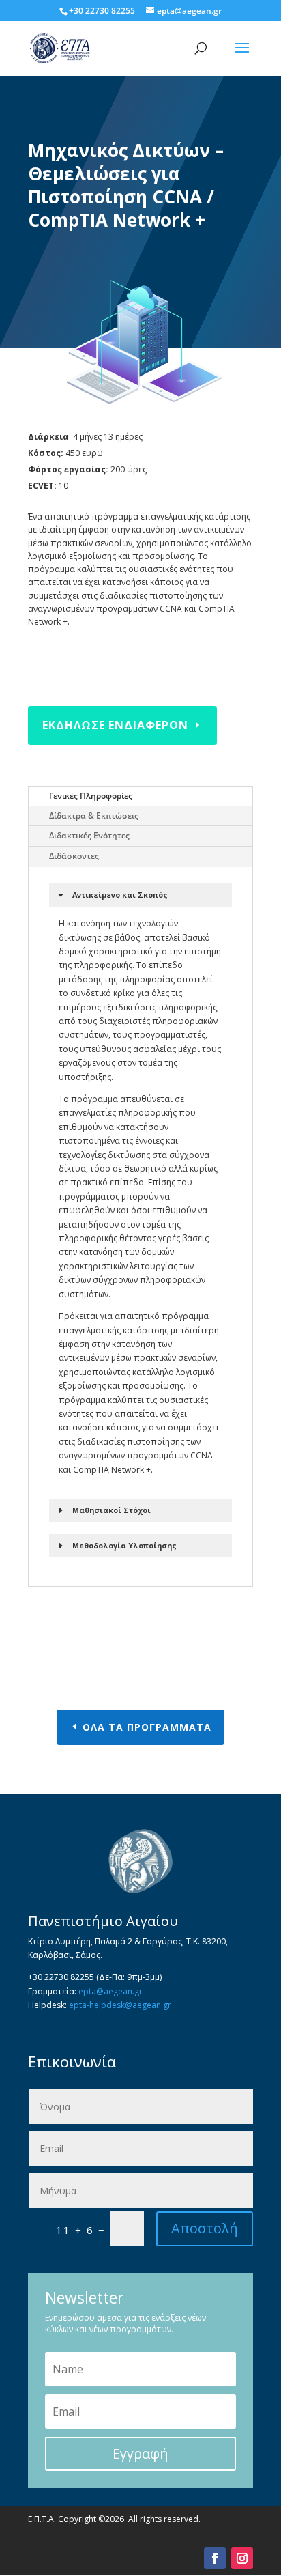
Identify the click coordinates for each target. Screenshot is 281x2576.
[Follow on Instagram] (242, 2558)
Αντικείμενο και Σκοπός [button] (120, 895)
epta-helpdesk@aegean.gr (120, 2005)
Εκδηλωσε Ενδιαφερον (115, 725)
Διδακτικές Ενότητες (89, 835)
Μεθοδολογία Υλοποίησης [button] (124, 1545)
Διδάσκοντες (74, 856)
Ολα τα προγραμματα (147, 1727)
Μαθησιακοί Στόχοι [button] (112, 1510)
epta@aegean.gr (110, 1991)
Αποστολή (205, 2228)
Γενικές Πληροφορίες (91, 796)
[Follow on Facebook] (215, 2558)
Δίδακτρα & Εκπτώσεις (94, 816)
